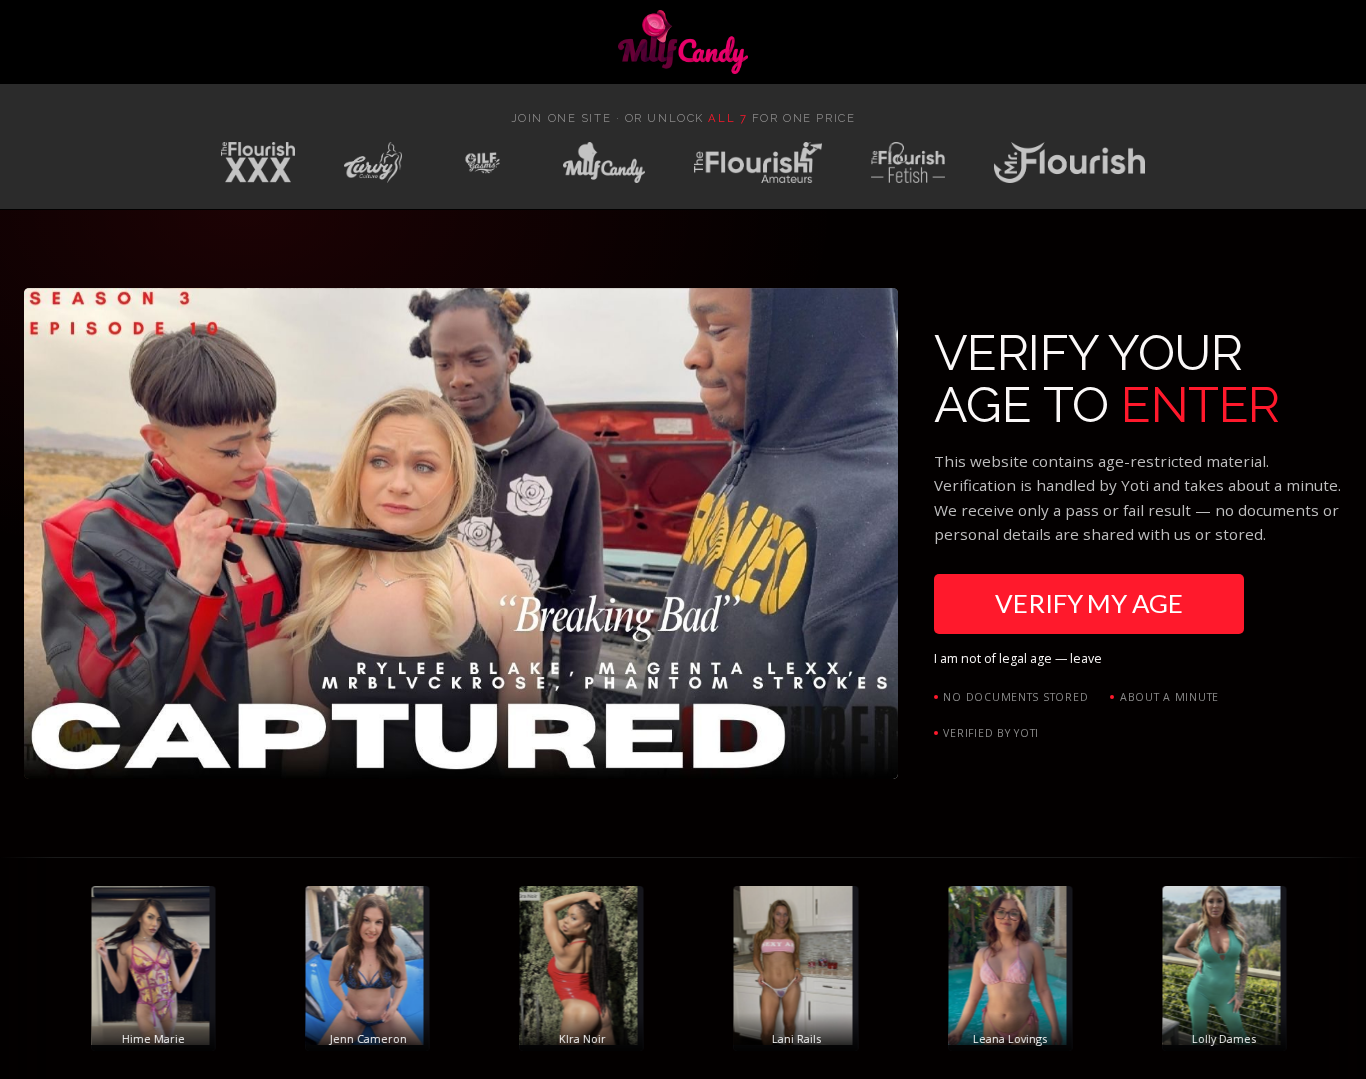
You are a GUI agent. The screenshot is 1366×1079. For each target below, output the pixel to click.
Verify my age (1088, 603)
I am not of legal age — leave (1018, 658)
